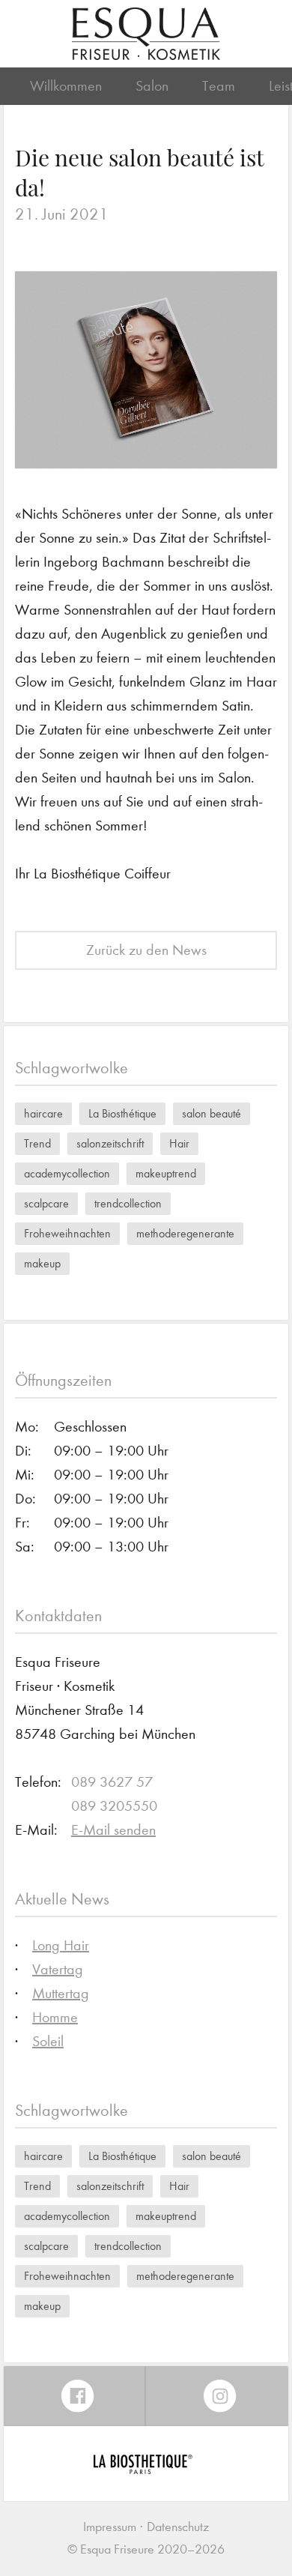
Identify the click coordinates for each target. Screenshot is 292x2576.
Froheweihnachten (67, 1233)
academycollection (67, 1173)
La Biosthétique (122, 1113)
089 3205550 (114, 1806)
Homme (55, 2017)
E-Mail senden (113, 1830)
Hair (179, 1143)
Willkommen (66, 86)
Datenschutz (178, 2527)
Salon (152, 86)
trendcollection (128, 1203)
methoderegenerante (185, 1233)
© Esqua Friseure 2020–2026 (146, 2549)
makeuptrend (166, 1173)
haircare (43, 1113)
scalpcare (46, 1203)
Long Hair (61, 1945)
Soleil (48, 2041)
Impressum (110, 2527)
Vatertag (58, 1969)
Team (219, 86)
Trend (37, 1143)
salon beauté (212, 1113)
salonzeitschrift (110, 1143)
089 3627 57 (112, 1782)
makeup (42, 1263)
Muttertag (61, 1993)
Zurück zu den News (146, 950)
